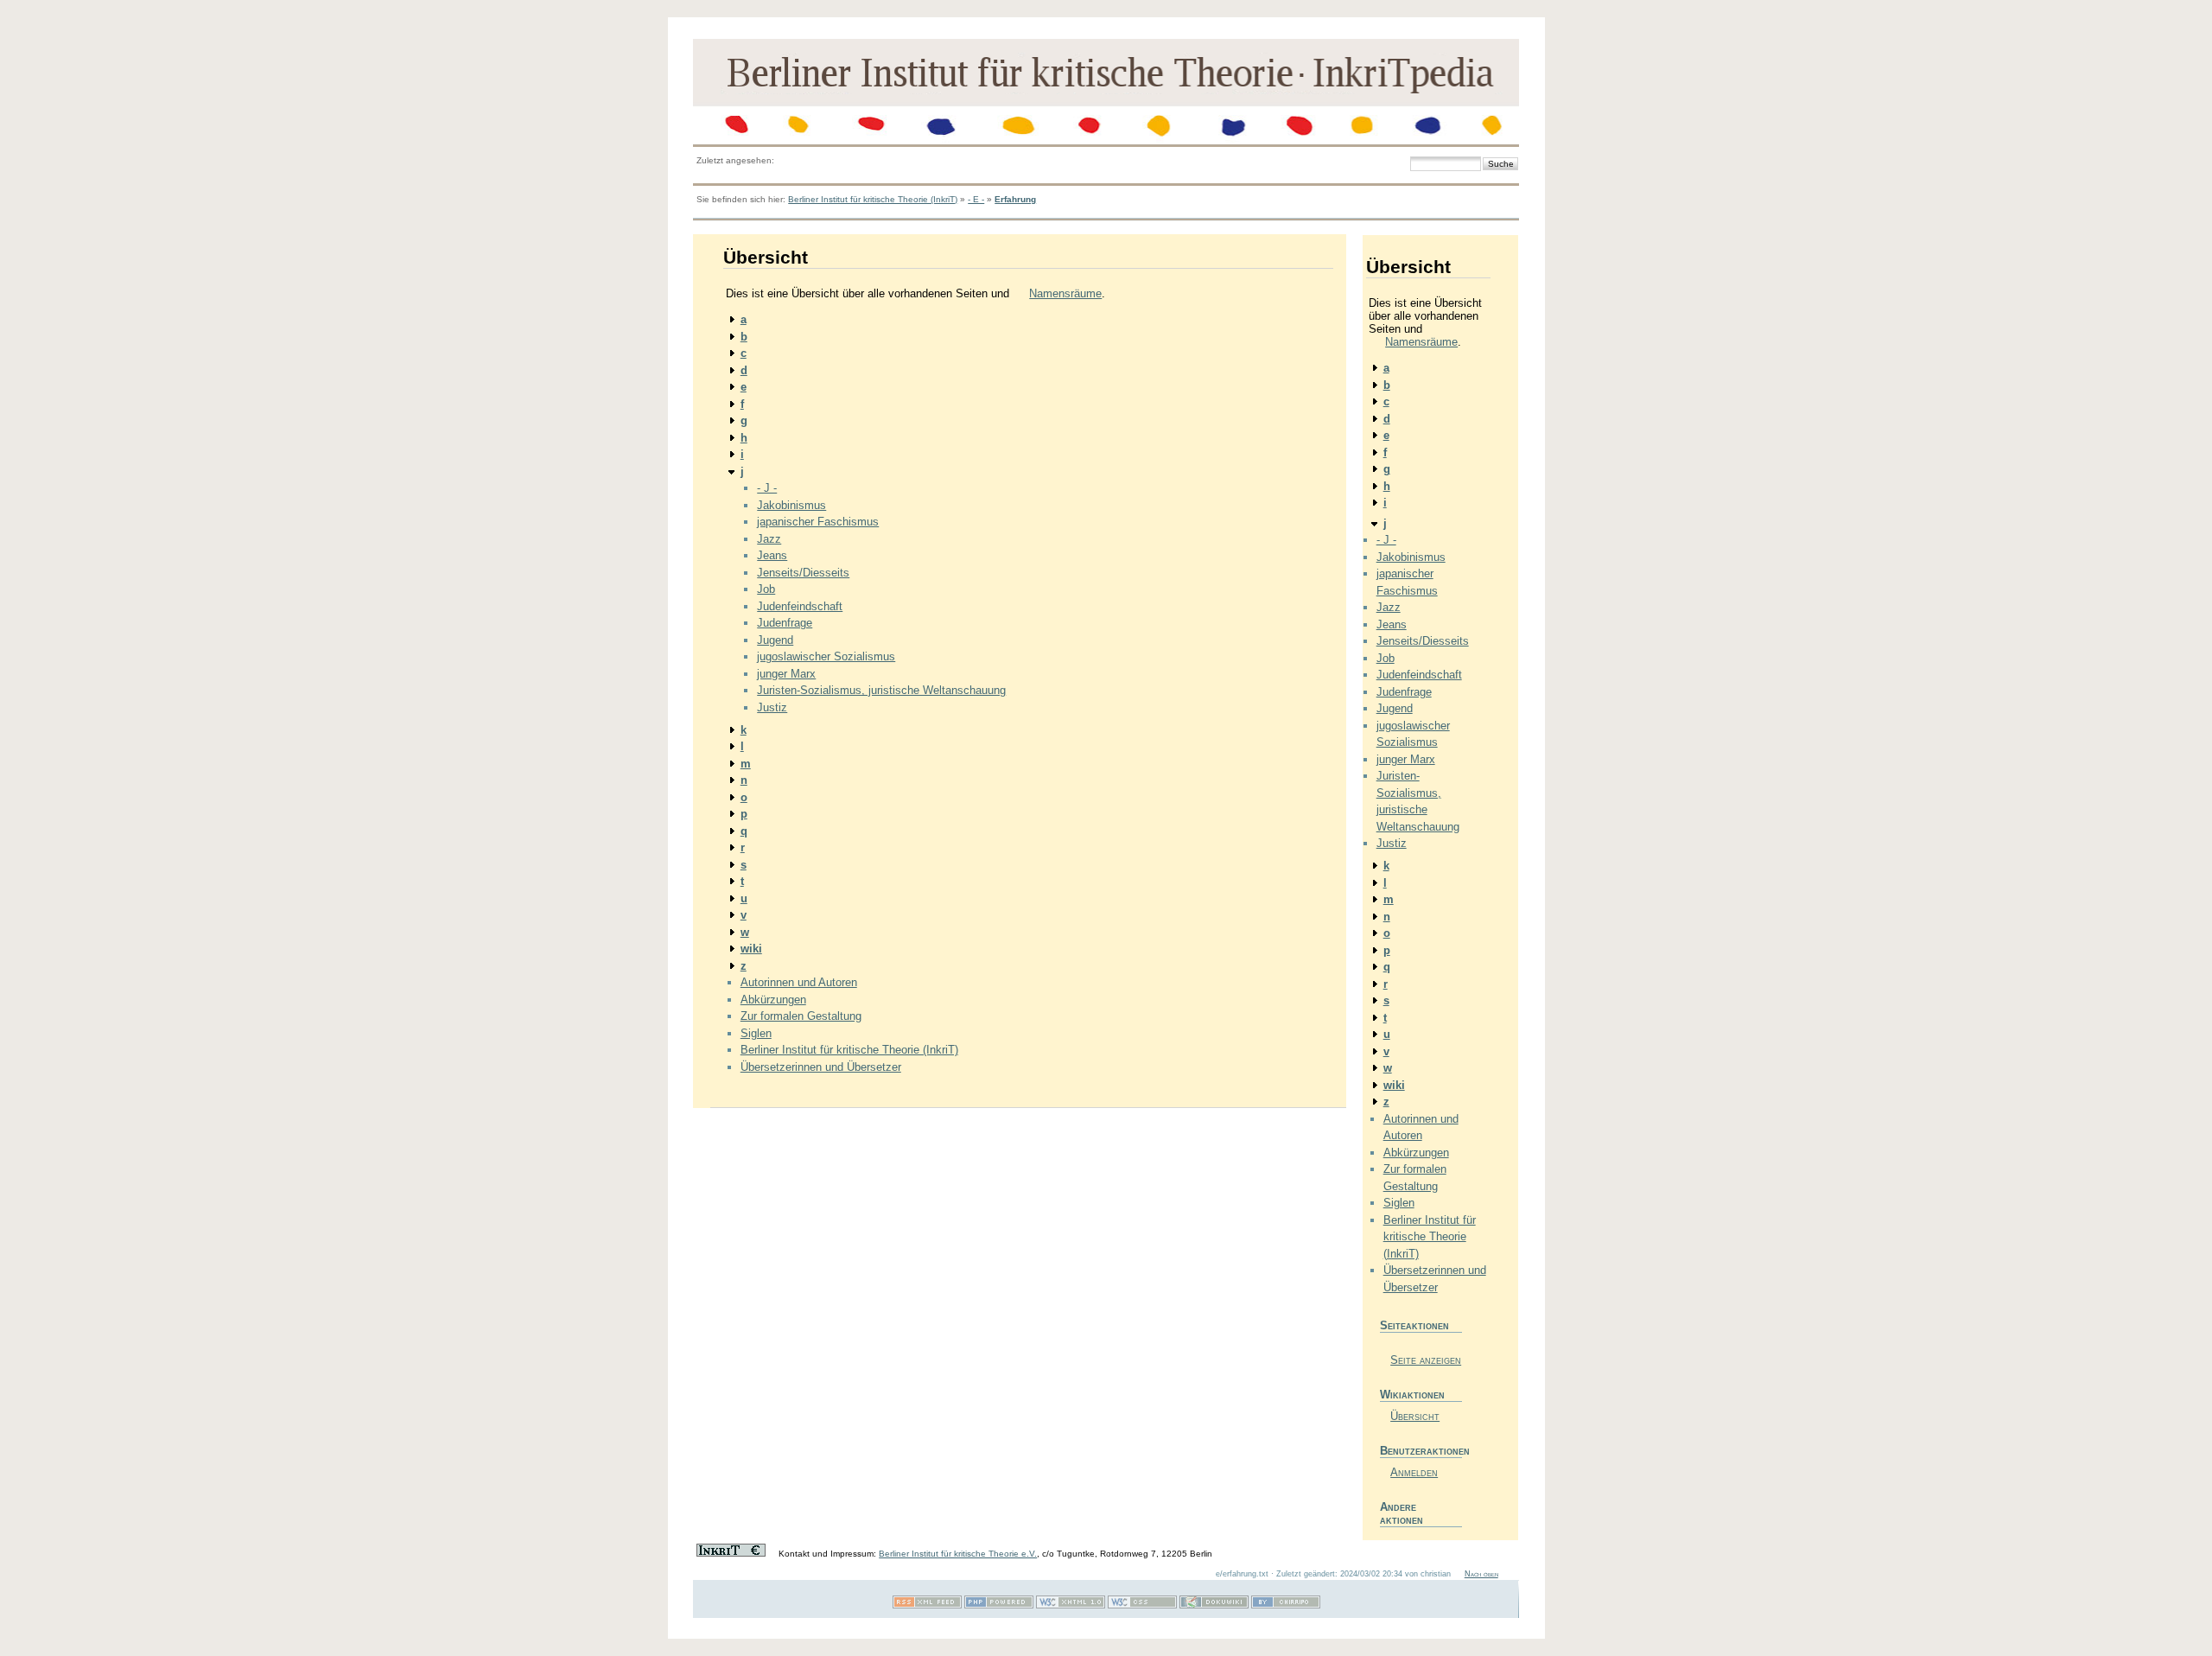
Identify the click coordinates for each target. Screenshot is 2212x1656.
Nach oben (1481, 1574)
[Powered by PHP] (999, 1605)
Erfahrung (1015, 199)
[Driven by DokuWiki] (1214, 1605)
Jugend (775, 640)
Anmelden (1414, 1472)
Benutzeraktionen (1421, 1451)
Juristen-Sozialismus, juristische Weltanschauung (881, 690)
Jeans (772, 555)
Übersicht (1415, 1416)
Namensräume (1065, 293)
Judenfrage (785, 623)
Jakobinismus (791, 505)
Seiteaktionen (1414, 1325)
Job (766, 589)
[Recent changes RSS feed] (927, 1605)
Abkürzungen (773, 1000)
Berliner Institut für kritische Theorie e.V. (958, 1554)
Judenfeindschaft (800, 606)
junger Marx (786, 674)
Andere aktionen (1402, 1513)
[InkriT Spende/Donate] (731, 1554)
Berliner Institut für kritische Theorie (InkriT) (873, 199)
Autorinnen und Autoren (799, 982)
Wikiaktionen (1412, 1395)
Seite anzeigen (1426, 1360)
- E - (976, 199)
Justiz (772, 707)
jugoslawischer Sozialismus (826, 656)
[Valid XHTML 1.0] (1071, 1605)
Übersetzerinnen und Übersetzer (821, 1067)
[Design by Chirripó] (1286, 1605)
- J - (767, 488)
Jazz (769, 539)
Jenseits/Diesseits (803, 573)
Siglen (756, 1033)
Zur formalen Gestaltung (801, 1016)
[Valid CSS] (1142, 1605)
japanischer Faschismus (818, 522)
